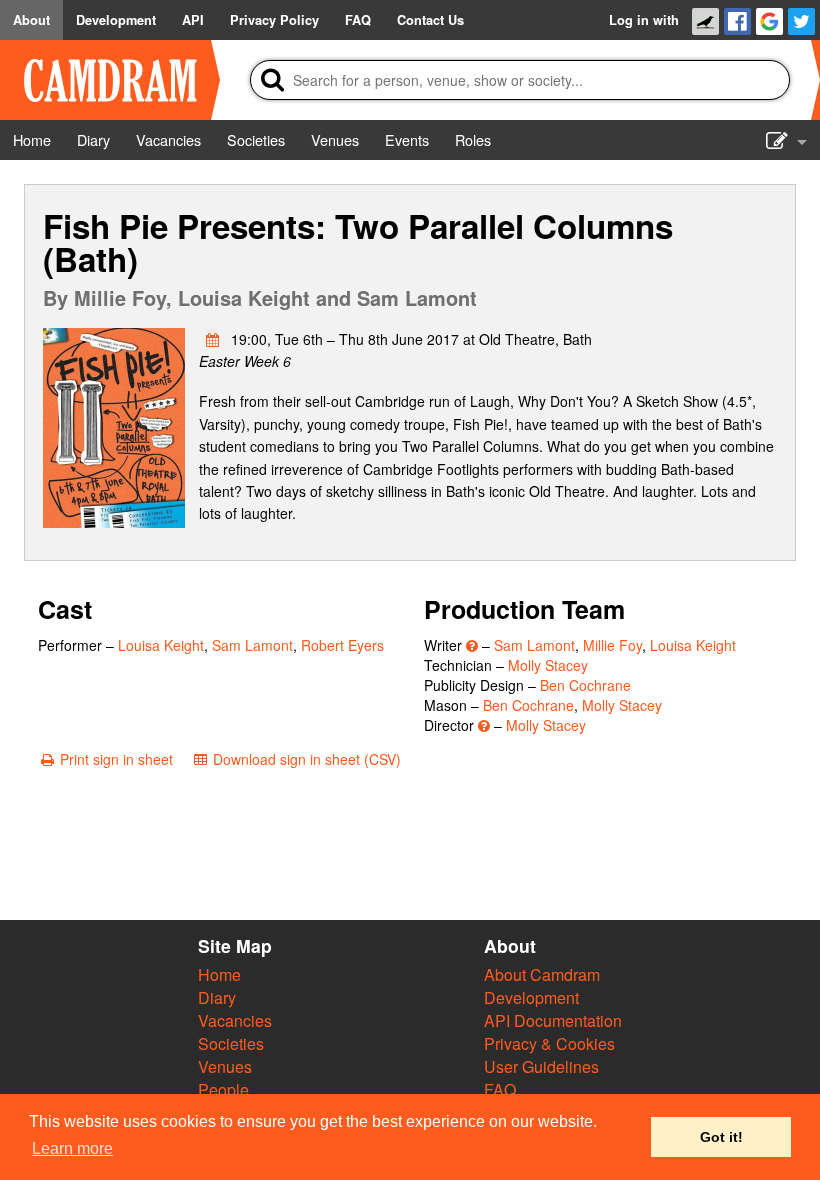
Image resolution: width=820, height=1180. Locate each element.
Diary (217, 997)
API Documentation (553, 1020)
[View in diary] (213, 339)
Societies (231, 1043)
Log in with (644, 20)
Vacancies (235, 1020)
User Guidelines (541, 1066)
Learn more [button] (72, 1148)
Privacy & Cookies (549, 1043)
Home (219, 974)
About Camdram (542, 974)
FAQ (500, 1089)
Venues (225, 1066)
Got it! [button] (721, 1137)
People (223, 1089)
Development (531, 997)
